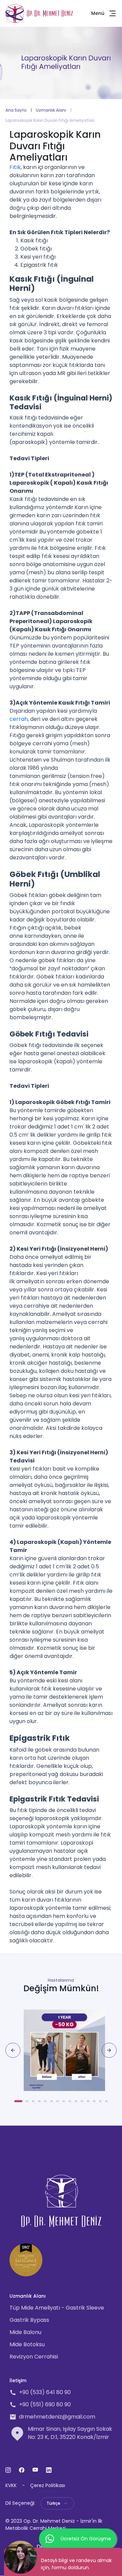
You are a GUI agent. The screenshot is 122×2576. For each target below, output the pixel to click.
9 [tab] (72, 2104)
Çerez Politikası (48, 2485)
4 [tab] (41, 2104)
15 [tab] (108, 2104)
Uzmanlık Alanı (51, 110)
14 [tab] (102, 2104)
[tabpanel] (61, 2050)
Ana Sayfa (16, 110)
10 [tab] (78, 2104)
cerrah (19, 719)
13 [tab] (96, 2104)
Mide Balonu (25, 2332)
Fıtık (15, 167)
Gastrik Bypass (29, 2320)
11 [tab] (84, 2104)
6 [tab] (54, 2104)
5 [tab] (47, 2104)
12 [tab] (90, 2104)
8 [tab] (66, 2104)
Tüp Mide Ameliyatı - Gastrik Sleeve (57, 2308)
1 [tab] (18, 2104)
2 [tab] (29, 2104)
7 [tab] (60, 2104)
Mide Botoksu (27, 2344)
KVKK (11, 2485)
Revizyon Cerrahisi (34, 2357)
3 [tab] (35, 2104)
